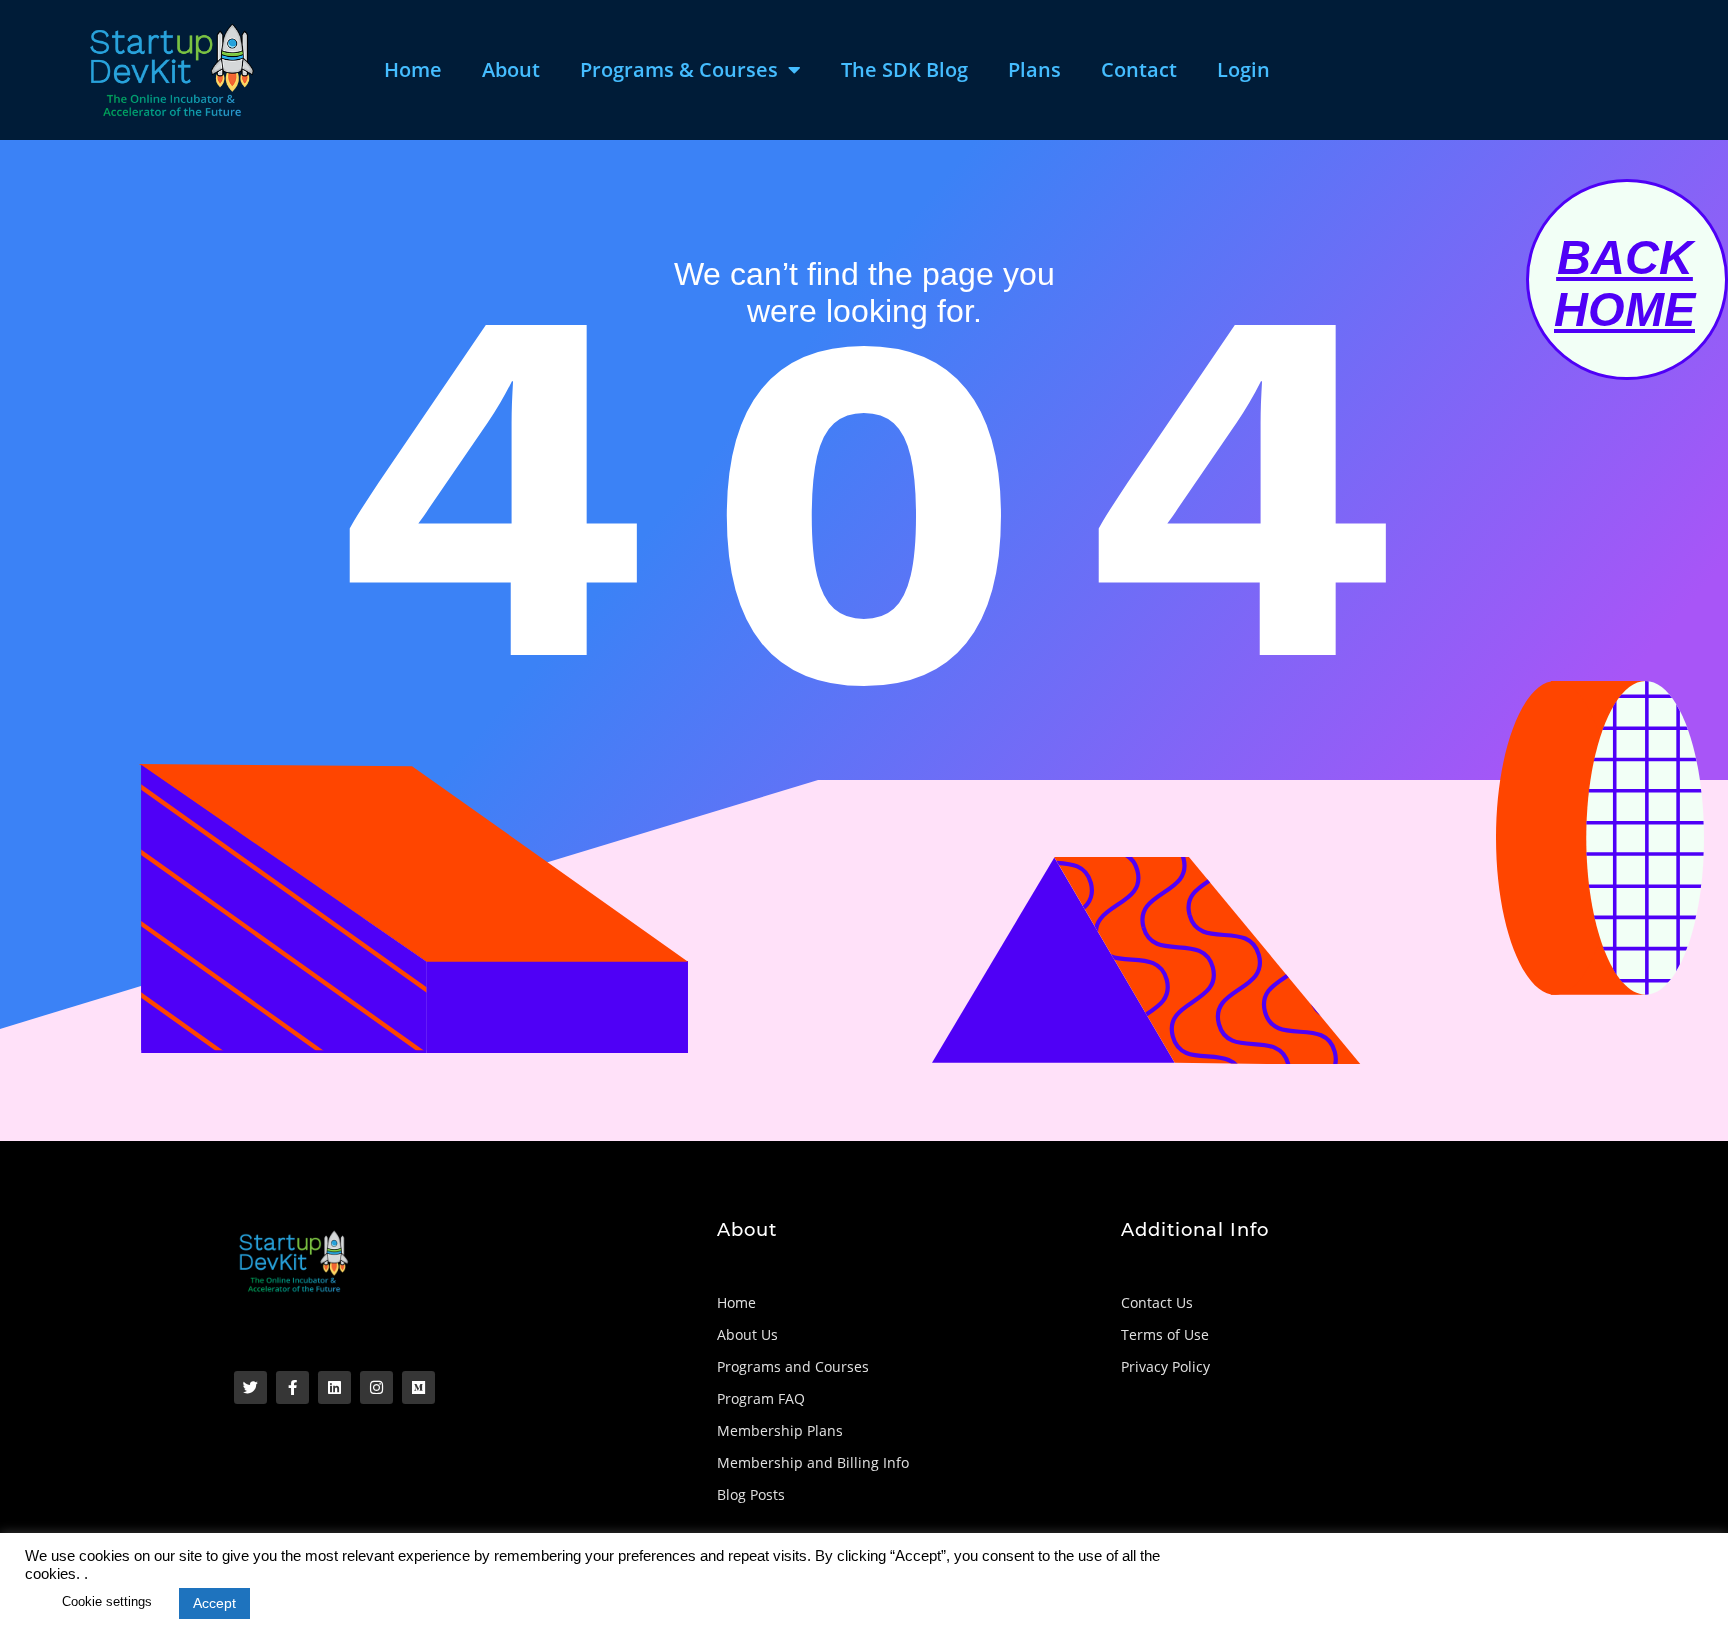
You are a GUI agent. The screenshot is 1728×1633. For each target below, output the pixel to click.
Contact (1139, 69)
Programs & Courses (679, 69)
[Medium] (418, 1387)
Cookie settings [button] (107, 1601)
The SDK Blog (904, 69)
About (511, 69)
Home (413, 69)
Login (1243, 69)
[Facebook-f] (292, 1387)
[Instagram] (376, 1387)
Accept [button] (214, 1603)
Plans (1034, 69)
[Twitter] (250, 1387)
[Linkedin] (334, 1387)
